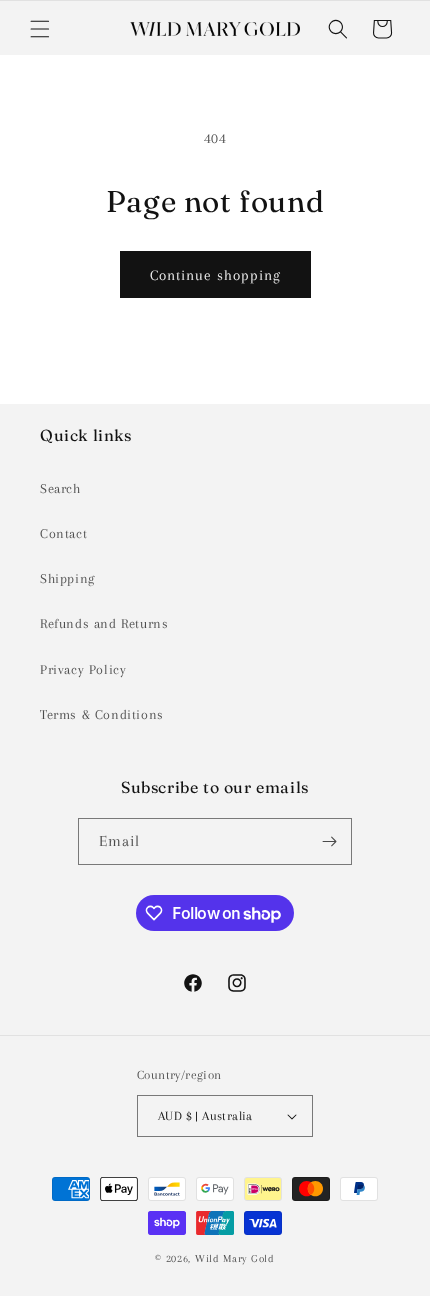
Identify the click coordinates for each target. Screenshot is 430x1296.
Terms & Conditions (102, 714)
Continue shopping (215, 275)
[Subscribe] (329, 841)
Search (60, 488)
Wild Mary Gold (235, 1258)
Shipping (67, 578)
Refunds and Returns (104, 623)
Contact (63, 533)
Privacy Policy (83, 669)
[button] (40, 29)
